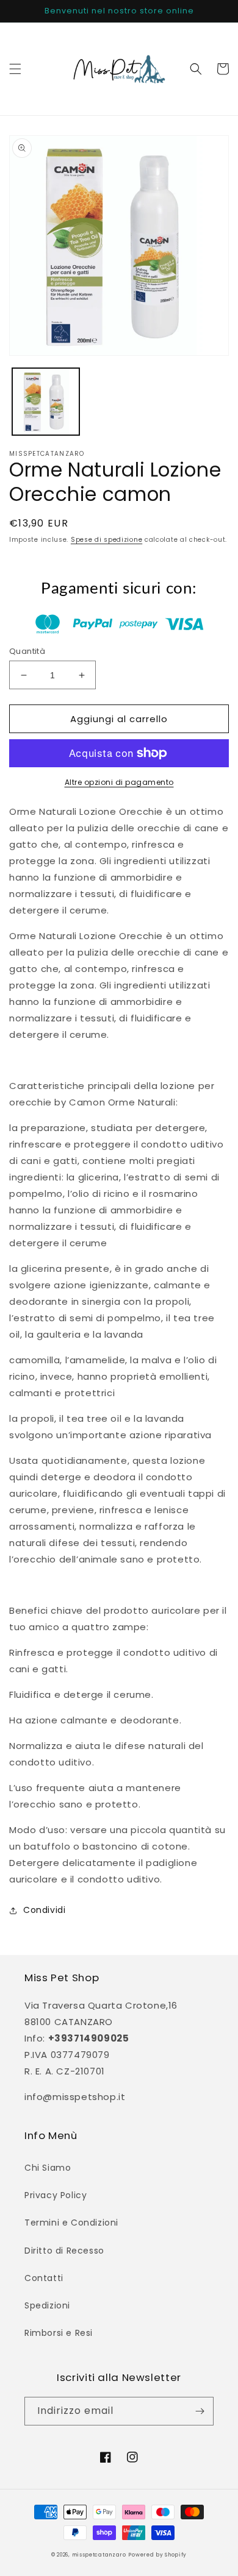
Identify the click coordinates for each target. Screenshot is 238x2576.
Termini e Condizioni (71, 2223)
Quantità (27, 651)
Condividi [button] (44, 1910)
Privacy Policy (56, 2195)
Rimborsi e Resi (59, 2333)
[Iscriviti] (200, 2411)
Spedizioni (47, 2305)
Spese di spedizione (106, 540)
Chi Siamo (48, 2168)
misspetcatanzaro (99, 2555)
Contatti (44, 2278)
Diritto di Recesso (64, 2251)
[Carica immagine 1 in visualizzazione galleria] (46, 402)
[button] (15, 69)
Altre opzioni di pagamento (119, 782)
